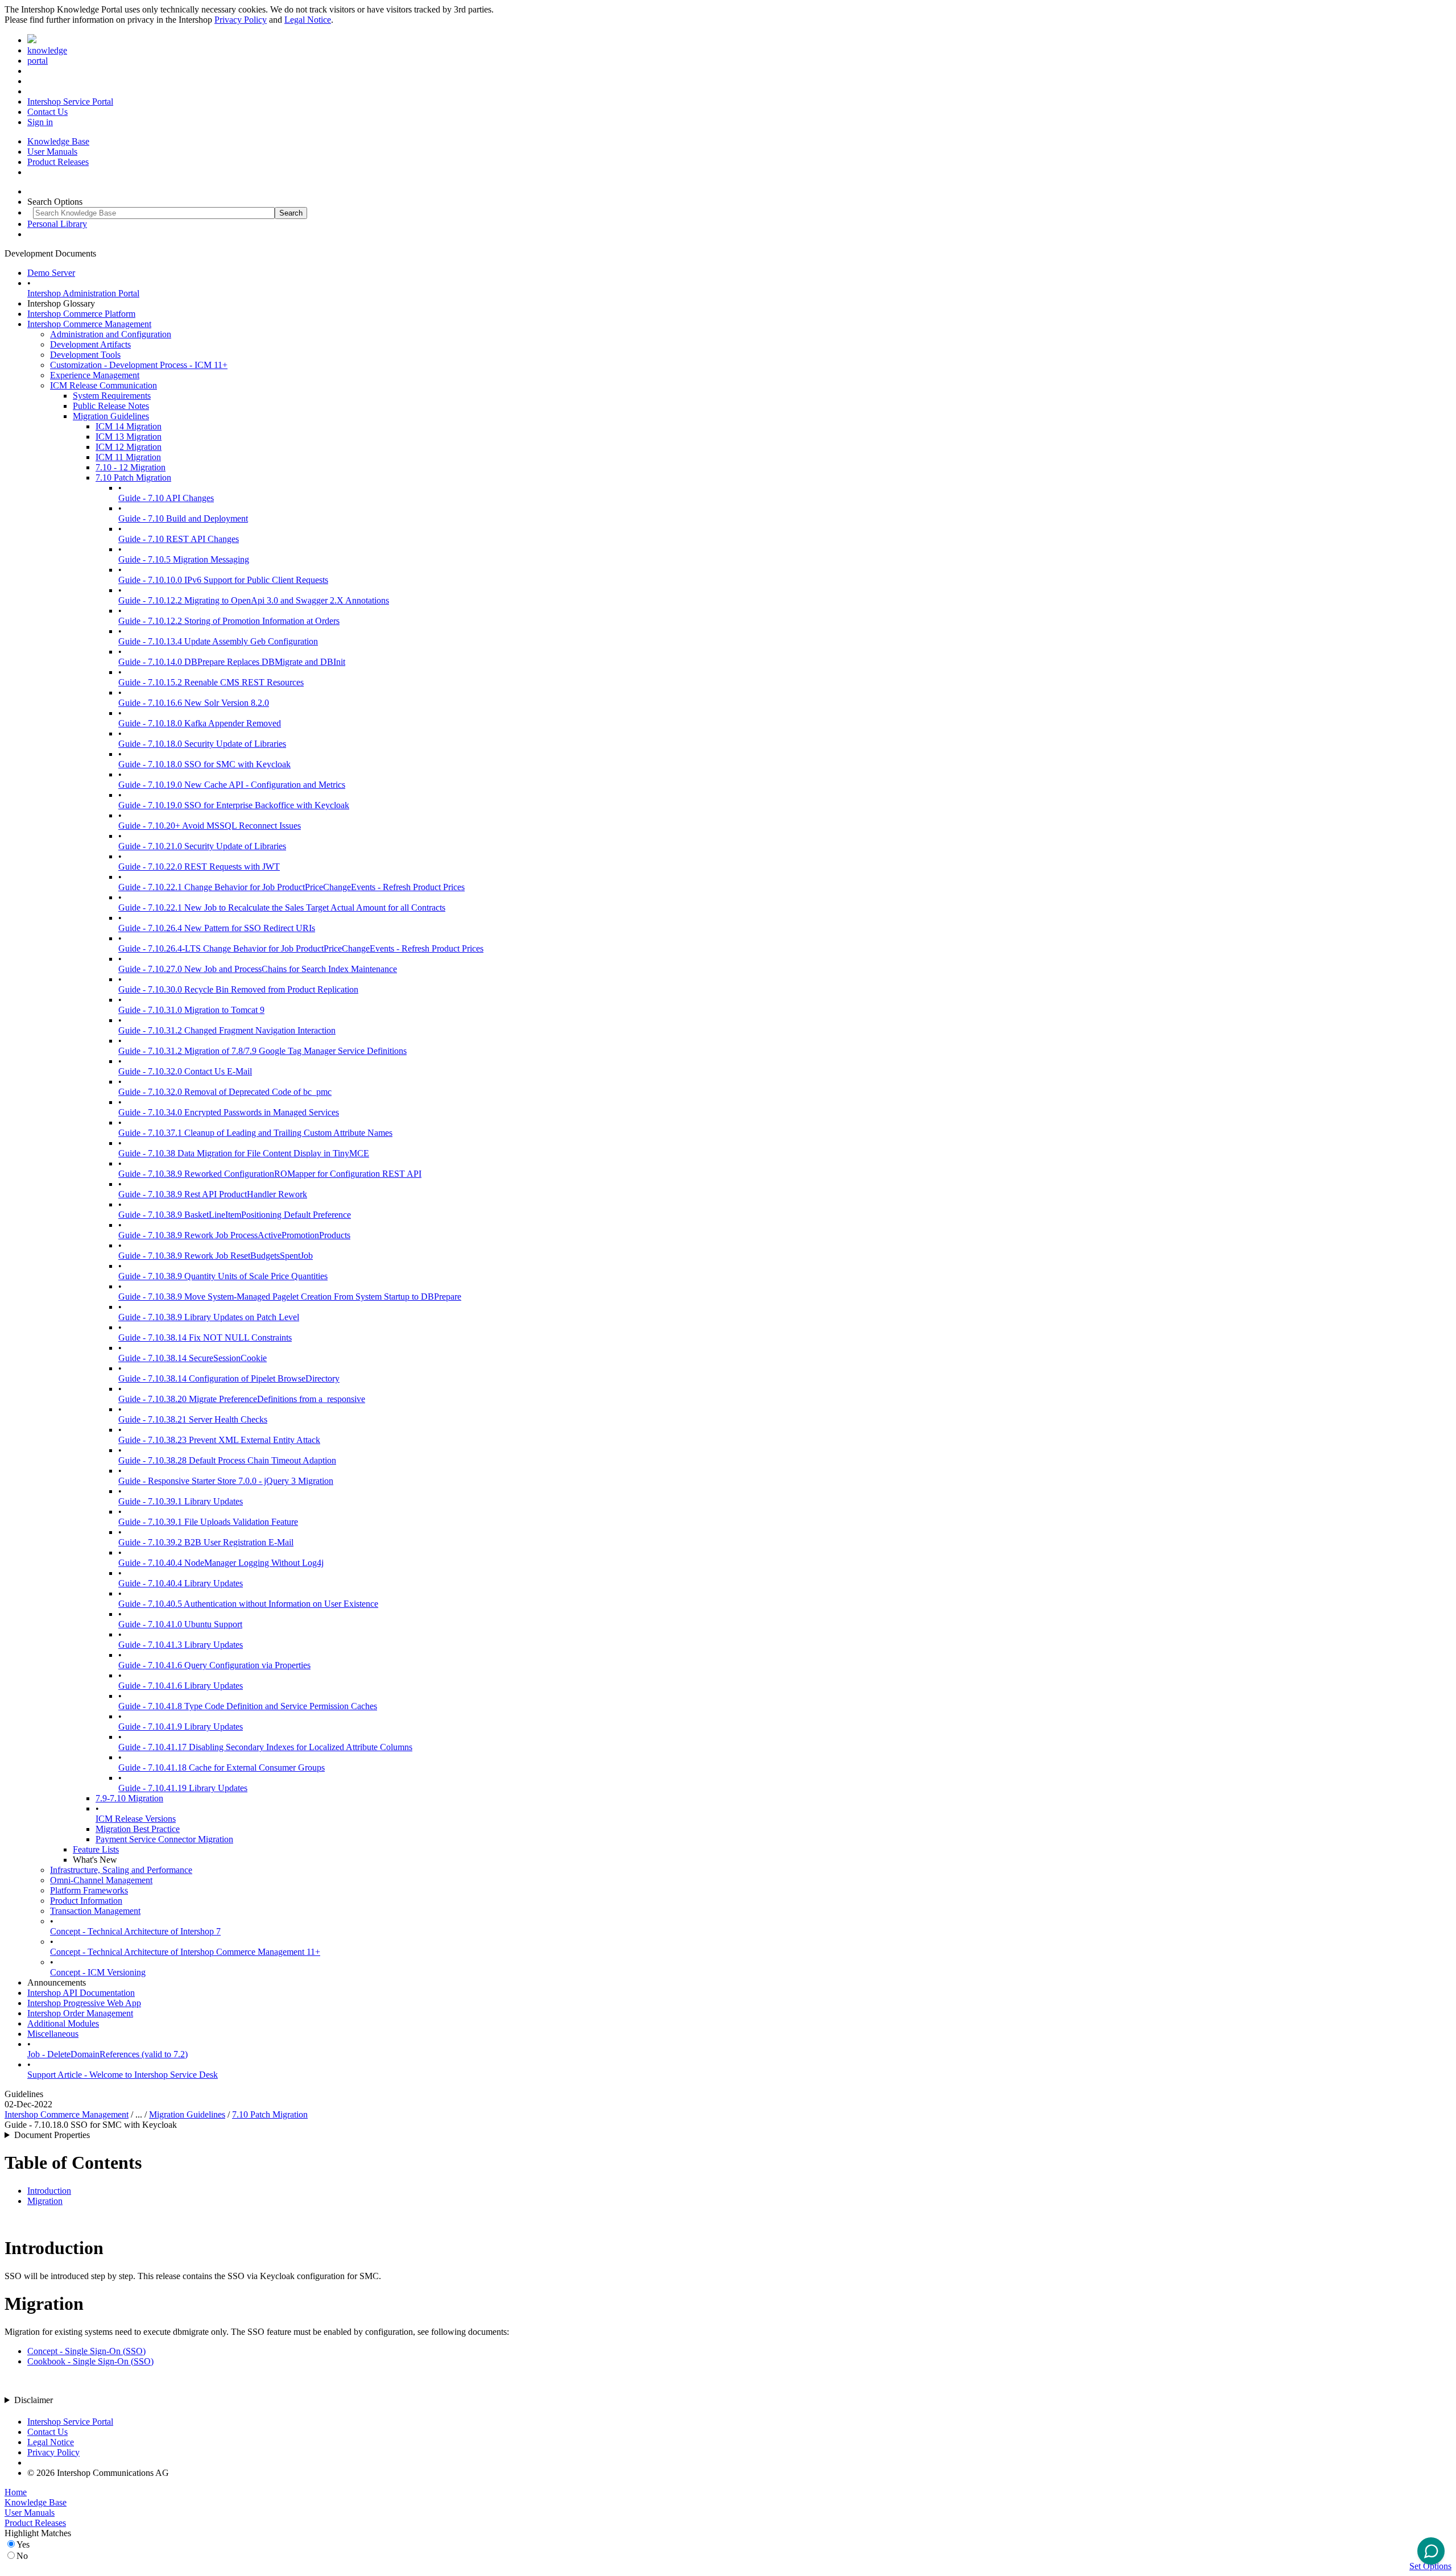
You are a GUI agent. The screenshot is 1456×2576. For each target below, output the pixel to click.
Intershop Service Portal (70, 102)
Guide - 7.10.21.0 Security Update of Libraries (202, 846)
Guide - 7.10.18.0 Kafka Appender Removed (200, 723)
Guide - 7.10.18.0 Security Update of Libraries (202, 744)
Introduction (49, 2191)
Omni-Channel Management (101, 1880)
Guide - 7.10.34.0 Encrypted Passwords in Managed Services (229, 1112)
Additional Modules (63, 2023)
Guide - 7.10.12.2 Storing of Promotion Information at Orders (229, 621)
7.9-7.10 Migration (129, 1798)
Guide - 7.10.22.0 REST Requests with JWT (199, 867)
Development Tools (85, 355)
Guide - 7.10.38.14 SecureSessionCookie (193, 1358)
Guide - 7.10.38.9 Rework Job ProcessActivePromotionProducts (234, 1235)
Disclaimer (34, 2400)
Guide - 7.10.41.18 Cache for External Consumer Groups (222, 1767)
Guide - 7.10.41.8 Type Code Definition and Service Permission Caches (248, 1706)
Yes (23, 2544)
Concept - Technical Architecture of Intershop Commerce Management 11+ (185, 1952)
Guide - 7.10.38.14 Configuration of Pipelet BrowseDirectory (229, 1378)
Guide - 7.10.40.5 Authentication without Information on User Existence (248, 1604)
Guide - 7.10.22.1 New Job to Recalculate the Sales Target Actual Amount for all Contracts (282, 907)
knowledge (47, 50)
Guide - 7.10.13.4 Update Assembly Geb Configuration (218, 641)
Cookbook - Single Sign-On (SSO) (90, 2361)
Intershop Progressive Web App (84, 2003)
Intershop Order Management (80, 2013)
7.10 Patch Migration (133, 477)
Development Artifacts (90, 344)
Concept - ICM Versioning (98, 1972)
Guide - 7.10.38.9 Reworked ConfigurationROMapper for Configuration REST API (270, 1174)
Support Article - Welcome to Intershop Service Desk (123, 2075)
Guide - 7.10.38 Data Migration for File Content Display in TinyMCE (244, 1153)
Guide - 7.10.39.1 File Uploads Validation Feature (208, 1522)
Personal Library (57, 224)
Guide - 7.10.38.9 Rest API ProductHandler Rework (213, 1194)
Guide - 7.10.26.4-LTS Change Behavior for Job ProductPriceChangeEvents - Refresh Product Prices (301, 948)
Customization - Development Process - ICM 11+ (139, 365)
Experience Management (95, 375)
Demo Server (51, 273)
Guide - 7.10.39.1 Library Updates (181, 1501)
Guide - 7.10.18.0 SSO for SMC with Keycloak (204, 764)
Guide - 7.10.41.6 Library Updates (181, 1686)
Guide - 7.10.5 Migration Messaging (184, 559)
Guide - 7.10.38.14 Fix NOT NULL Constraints (205, 1337)
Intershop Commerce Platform (81, 314)
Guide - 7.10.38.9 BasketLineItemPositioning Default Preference (235, 1215)
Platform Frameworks (89, 1890)
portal (38, 61)
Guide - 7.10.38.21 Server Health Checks (193, 1419)
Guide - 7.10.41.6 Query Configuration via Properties (214, 1665)
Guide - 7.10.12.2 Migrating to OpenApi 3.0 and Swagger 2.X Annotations (254, 600)
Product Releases (58, 162)
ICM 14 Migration (129, 426)
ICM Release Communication (104, 385)
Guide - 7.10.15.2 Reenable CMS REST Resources (211, 682)
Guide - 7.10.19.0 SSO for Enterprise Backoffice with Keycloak (234, 805)
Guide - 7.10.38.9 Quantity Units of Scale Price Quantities (223, 1276)
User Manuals (52, 152)
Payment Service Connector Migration (164, 1839)
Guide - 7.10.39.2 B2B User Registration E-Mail (206, 1542)
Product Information (86, 1901)
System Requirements (112, 396)
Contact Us (47, 112)
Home (16, 2492)
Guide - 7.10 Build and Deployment (183, 518)
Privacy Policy (241, 20)
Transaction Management (95, 1911)
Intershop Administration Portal (83, 293)
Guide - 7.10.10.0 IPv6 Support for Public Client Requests (223, 580)
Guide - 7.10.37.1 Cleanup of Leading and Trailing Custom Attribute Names (255, 1133)
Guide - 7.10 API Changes (166, 498)
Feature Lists (96, 1849)
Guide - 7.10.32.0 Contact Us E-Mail (185, 1071)
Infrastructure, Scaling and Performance (121, 1870)
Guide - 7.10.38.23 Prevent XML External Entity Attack (219, 1440)
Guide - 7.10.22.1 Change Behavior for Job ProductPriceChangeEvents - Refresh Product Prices (291, 887)
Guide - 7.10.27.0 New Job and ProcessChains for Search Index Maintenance (258, 969)
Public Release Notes (111, 406)
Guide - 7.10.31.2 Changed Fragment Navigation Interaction (227, 1030)
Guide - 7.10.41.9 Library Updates (181, 1727)
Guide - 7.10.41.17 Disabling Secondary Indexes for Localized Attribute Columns (265, 1747)
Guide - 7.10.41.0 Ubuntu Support (180, 1624)
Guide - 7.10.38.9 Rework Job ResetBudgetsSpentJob (216, 1256)
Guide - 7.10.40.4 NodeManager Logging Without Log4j (221, 1563)
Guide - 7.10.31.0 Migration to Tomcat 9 (191, 1010)
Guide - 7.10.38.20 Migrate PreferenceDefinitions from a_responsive (242, 1399)
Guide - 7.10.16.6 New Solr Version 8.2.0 (194, 703)
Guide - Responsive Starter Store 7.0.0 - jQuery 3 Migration (226, 1481)
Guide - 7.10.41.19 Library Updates (183, 1788)
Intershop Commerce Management (89, 324)
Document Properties (52, 2135)
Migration (45, 2201)
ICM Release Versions (136, 1819)
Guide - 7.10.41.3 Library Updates (181, 1645)
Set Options (1430, 2566)
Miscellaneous (53, 2034)
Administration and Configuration (111, 334)
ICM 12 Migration (129, 447)
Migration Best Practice (138, 1829)
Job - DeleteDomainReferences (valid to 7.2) (107, 2054)
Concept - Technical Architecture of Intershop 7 (135, 1931)
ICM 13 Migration (129, 437)
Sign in (40, 122)
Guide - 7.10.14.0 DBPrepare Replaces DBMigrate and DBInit (232, 662)
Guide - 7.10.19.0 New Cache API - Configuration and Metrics (232, 785)
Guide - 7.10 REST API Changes (179, 539)
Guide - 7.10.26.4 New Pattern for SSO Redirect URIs (217, 928)
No (22, 2556)
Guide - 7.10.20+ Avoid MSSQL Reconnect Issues (210, 826)
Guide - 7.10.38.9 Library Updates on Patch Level (209, 1317)
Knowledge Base (58, 141)
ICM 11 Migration (128, 457)
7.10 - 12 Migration (131, 467)
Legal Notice (308, 20)
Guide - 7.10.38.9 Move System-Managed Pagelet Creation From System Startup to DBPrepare (290, 1297)
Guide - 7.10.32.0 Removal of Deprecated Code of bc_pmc (225, 1092)
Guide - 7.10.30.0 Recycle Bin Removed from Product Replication (238, 989)
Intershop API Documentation (81, 1993)
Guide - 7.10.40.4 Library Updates (181, 1583)
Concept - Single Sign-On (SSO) (86, 2351)
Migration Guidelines (111, 416)
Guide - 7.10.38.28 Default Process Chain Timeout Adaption (227, 1460)
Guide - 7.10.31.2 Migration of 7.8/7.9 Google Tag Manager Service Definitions (262, 1051)
